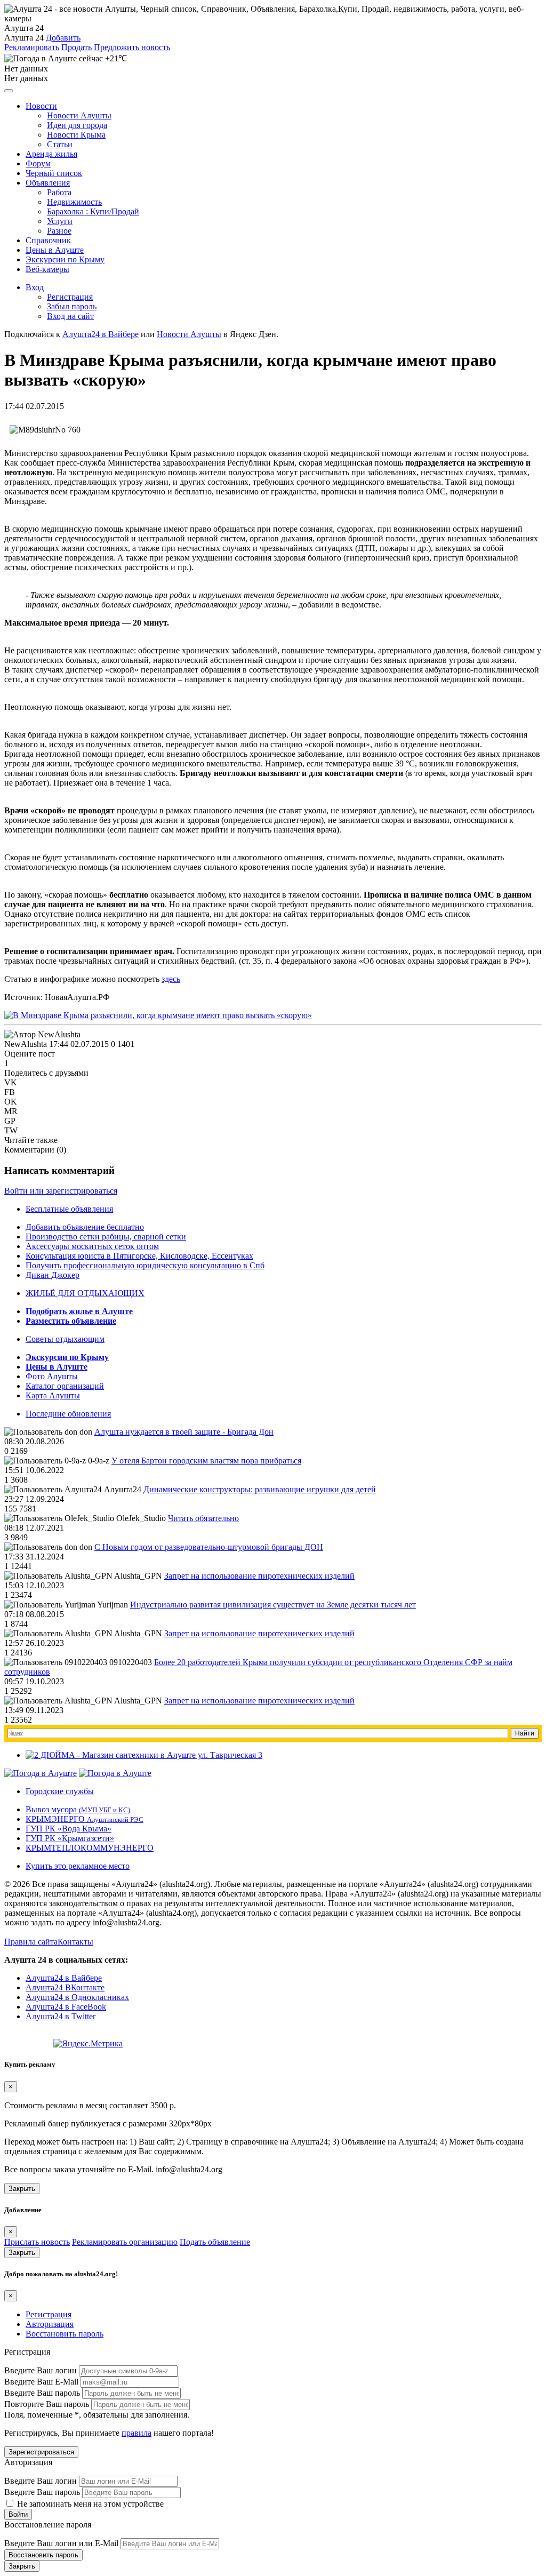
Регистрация (70, 297)
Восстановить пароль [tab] (65, 2334)
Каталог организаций (65, 1386)
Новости (41, 106)
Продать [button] (77, 47)
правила (136, 2433)
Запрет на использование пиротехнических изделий (259, 1576)
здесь (171, 979)
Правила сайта (31, 1942)
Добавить (63, 38)
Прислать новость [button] (37, 2242)
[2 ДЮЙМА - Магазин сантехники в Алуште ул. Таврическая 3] (144, 1755)
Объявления (48, 183)
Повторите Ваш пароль (47, 2404)
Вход (35, 287)
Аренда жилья (51, 154)
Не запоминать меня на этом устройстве (89, 2504)
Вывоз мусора (78, 1809)
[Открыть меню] (9, 91)
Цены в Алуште (55, 250)
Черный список (54, 173)
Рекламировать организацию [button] (125, 2242)
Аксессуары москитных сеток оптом (92, 1246)
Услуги (60, 221)
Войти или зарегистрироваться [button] (61, 1191)
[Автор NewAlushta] (42, 1035)
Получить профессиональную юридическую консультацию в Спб (145, 1265)
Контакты (75, 1942)
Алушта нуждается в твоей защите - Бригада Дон (184, 1432)
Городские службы (60, 1791)
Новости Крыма (76, 135)
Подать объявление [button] (215, 2242)
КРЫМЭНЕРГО (85, 1819)
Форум (38, 163)
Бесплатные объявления (69, 1209)
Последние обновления (68, 1414)
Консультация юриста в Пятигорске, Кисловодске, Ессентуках (139, 1256)
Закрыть (22, 2189)
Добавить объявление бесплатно (85, 1227)
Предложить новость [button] (132, 47)
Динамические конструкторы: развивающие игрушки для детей (260, 1489)
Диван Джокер (53, 1275)
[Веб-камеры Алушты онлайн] (115, 1773)
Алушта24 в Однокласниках (77, 1997)
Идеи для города (77, 125)
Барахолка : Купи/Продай (93, 211)
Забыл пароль (72, 306)
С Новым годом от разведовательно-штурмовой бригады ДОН (209, 1547)
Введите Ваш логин (41, 2370)
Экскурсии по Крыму (65, 259)
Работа (59, 192)
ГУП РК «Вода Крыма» (69, 1829)
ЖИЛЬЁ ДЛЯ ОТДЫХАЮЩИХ (85, 1293)
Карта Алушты (53, 1395)
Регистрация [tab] (49, 2314)
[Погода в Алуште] (41, 1773)
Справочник (48, 240)
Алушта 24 (24, 38)
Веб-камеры (47, 269)
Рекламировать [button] (32, 47)
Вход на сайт (70, 316)
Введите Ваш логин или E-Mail (61, 2543)
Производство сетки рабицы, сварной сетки (106, 1237)
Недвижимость (74, 202)
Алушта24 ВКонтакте (65, 1987)
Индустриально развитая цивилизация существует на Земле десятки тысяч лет (273, 1605)
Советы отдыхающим (65, 1339)
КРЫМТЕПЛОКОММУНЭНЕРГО (90, 1848)
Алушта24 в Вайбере (64, 1978)
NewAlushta (26, 1044)
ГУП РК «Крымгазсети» (70, 1838)
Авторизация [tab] (50, 2324)
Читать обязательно (203, 1518)
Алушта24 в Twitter (61, 2016)
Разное (59, 231)
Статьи (60, 144)
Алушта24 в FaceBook (66, 2007)
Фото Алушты (52, 1376)
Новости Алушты (79, 115)
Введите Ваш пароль (42, 2393)
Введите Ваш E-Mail (41, 2382)
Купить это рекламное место (78, 1866)
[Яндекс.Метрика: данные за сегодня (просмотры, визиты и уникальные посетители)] (88, 2044)
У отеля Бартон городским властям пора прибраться (206, 1461)
